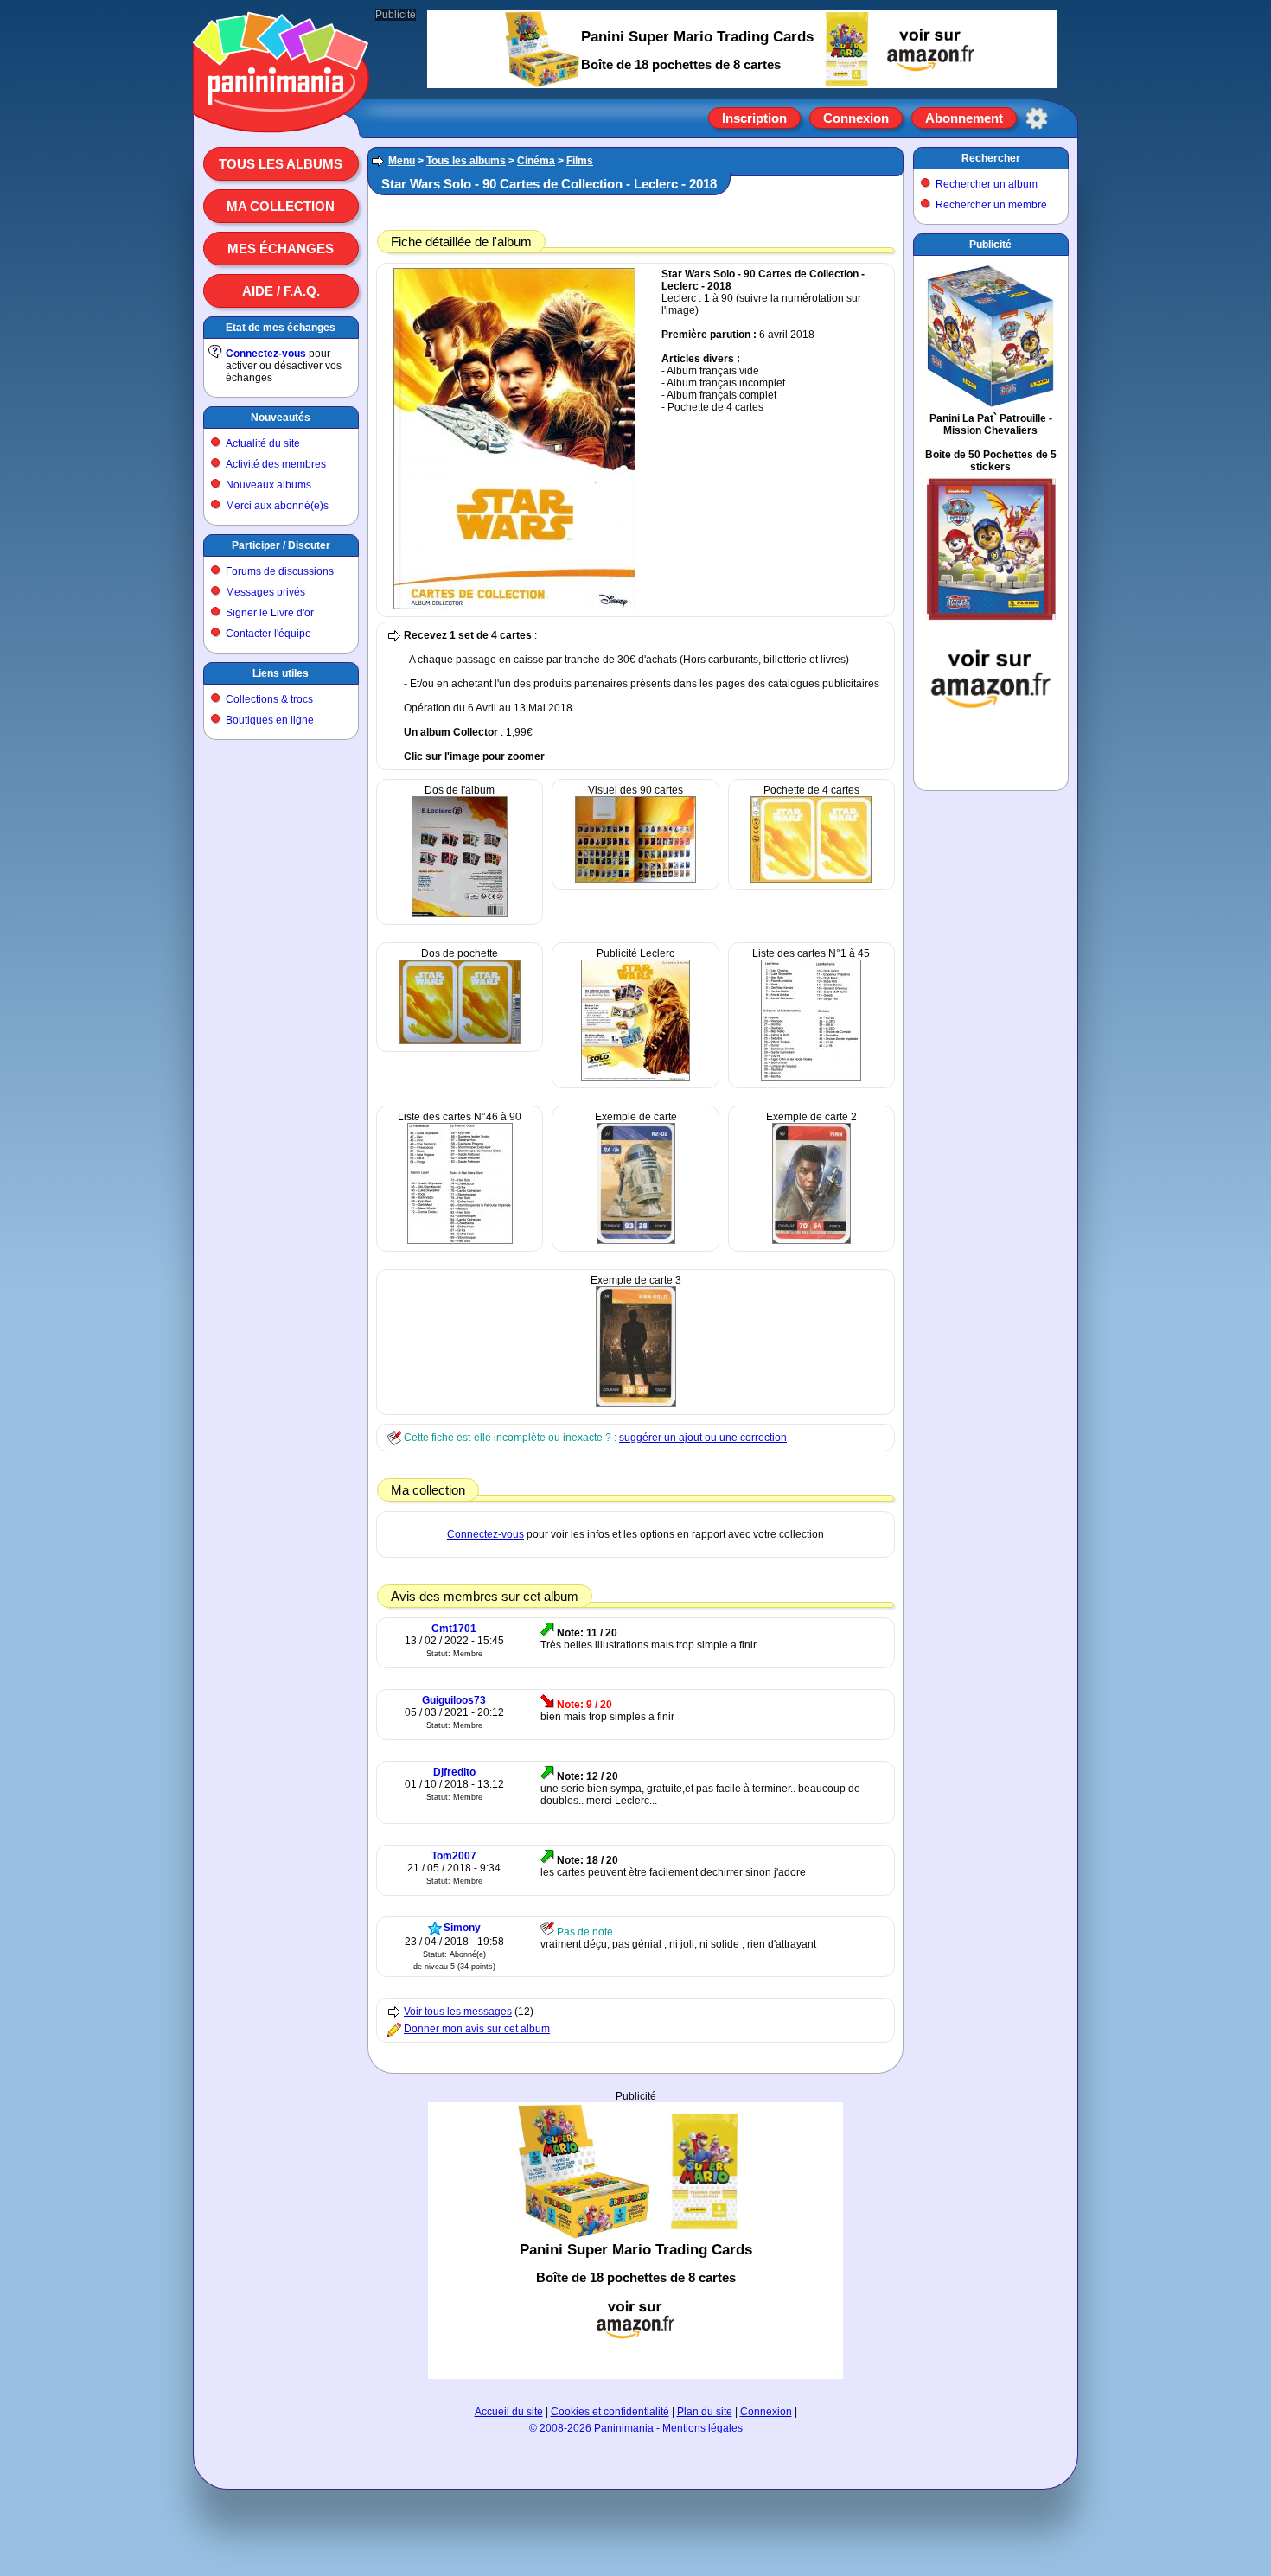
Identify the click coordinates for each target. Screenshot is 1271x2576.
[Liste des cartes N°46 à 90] (460, 1240)
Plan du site (705, 2412)
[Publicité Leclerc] (635, 1077)
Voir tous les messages (458, 2012)
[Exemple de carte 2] (811, 1240)
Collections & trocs (269, 699)
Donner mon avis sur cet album (477, 2029)
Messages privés (265, 592)
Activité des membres (276, 464)
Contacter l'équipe (268, 634)
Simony (462, 1928)
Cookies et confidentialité (610, 2412)
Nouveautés (281, 418)
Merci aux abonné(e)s (277, 506)
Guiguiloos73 (454, 1700)
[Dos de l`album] (460, 914)
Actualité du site (263, 443)
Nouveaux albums (268, 485)
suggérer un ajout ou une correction (703, 1438)
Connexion (856, 118)
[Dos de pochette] (460, 1041)
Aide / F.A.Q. (281, 291)
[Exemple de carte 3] (636, 1404)
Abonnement (964, 118)
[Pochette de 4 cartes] (811, 879)
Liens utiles (281, 673)
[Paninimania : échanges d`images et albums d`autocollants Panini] (281, 112)
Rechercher (991, 158)
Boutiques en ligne (270, 720)
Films (580, 161)
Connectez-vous (266, 354)
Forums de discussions (280, 571)
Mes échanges (281, 249)
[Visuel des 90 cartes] (635, 879)
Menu (402, 161)
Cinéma (536, 161)
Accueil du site (509, 2412)
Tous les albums (281, 164)
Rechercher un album (987, 184)
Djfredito (454, 1772)
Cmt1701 (454, 1629)
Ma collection (281, 206)
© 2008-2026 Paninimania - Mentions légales (636, 2428)
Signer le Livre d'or (270, 613)
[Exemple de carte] (636, 1240)
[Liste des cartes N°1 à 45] (811, 1077)
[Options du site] (1037, 118)
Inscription (754, 118)
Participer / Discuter (281, 545)
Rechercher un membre (991, 205)
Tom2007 (454, 1856)
